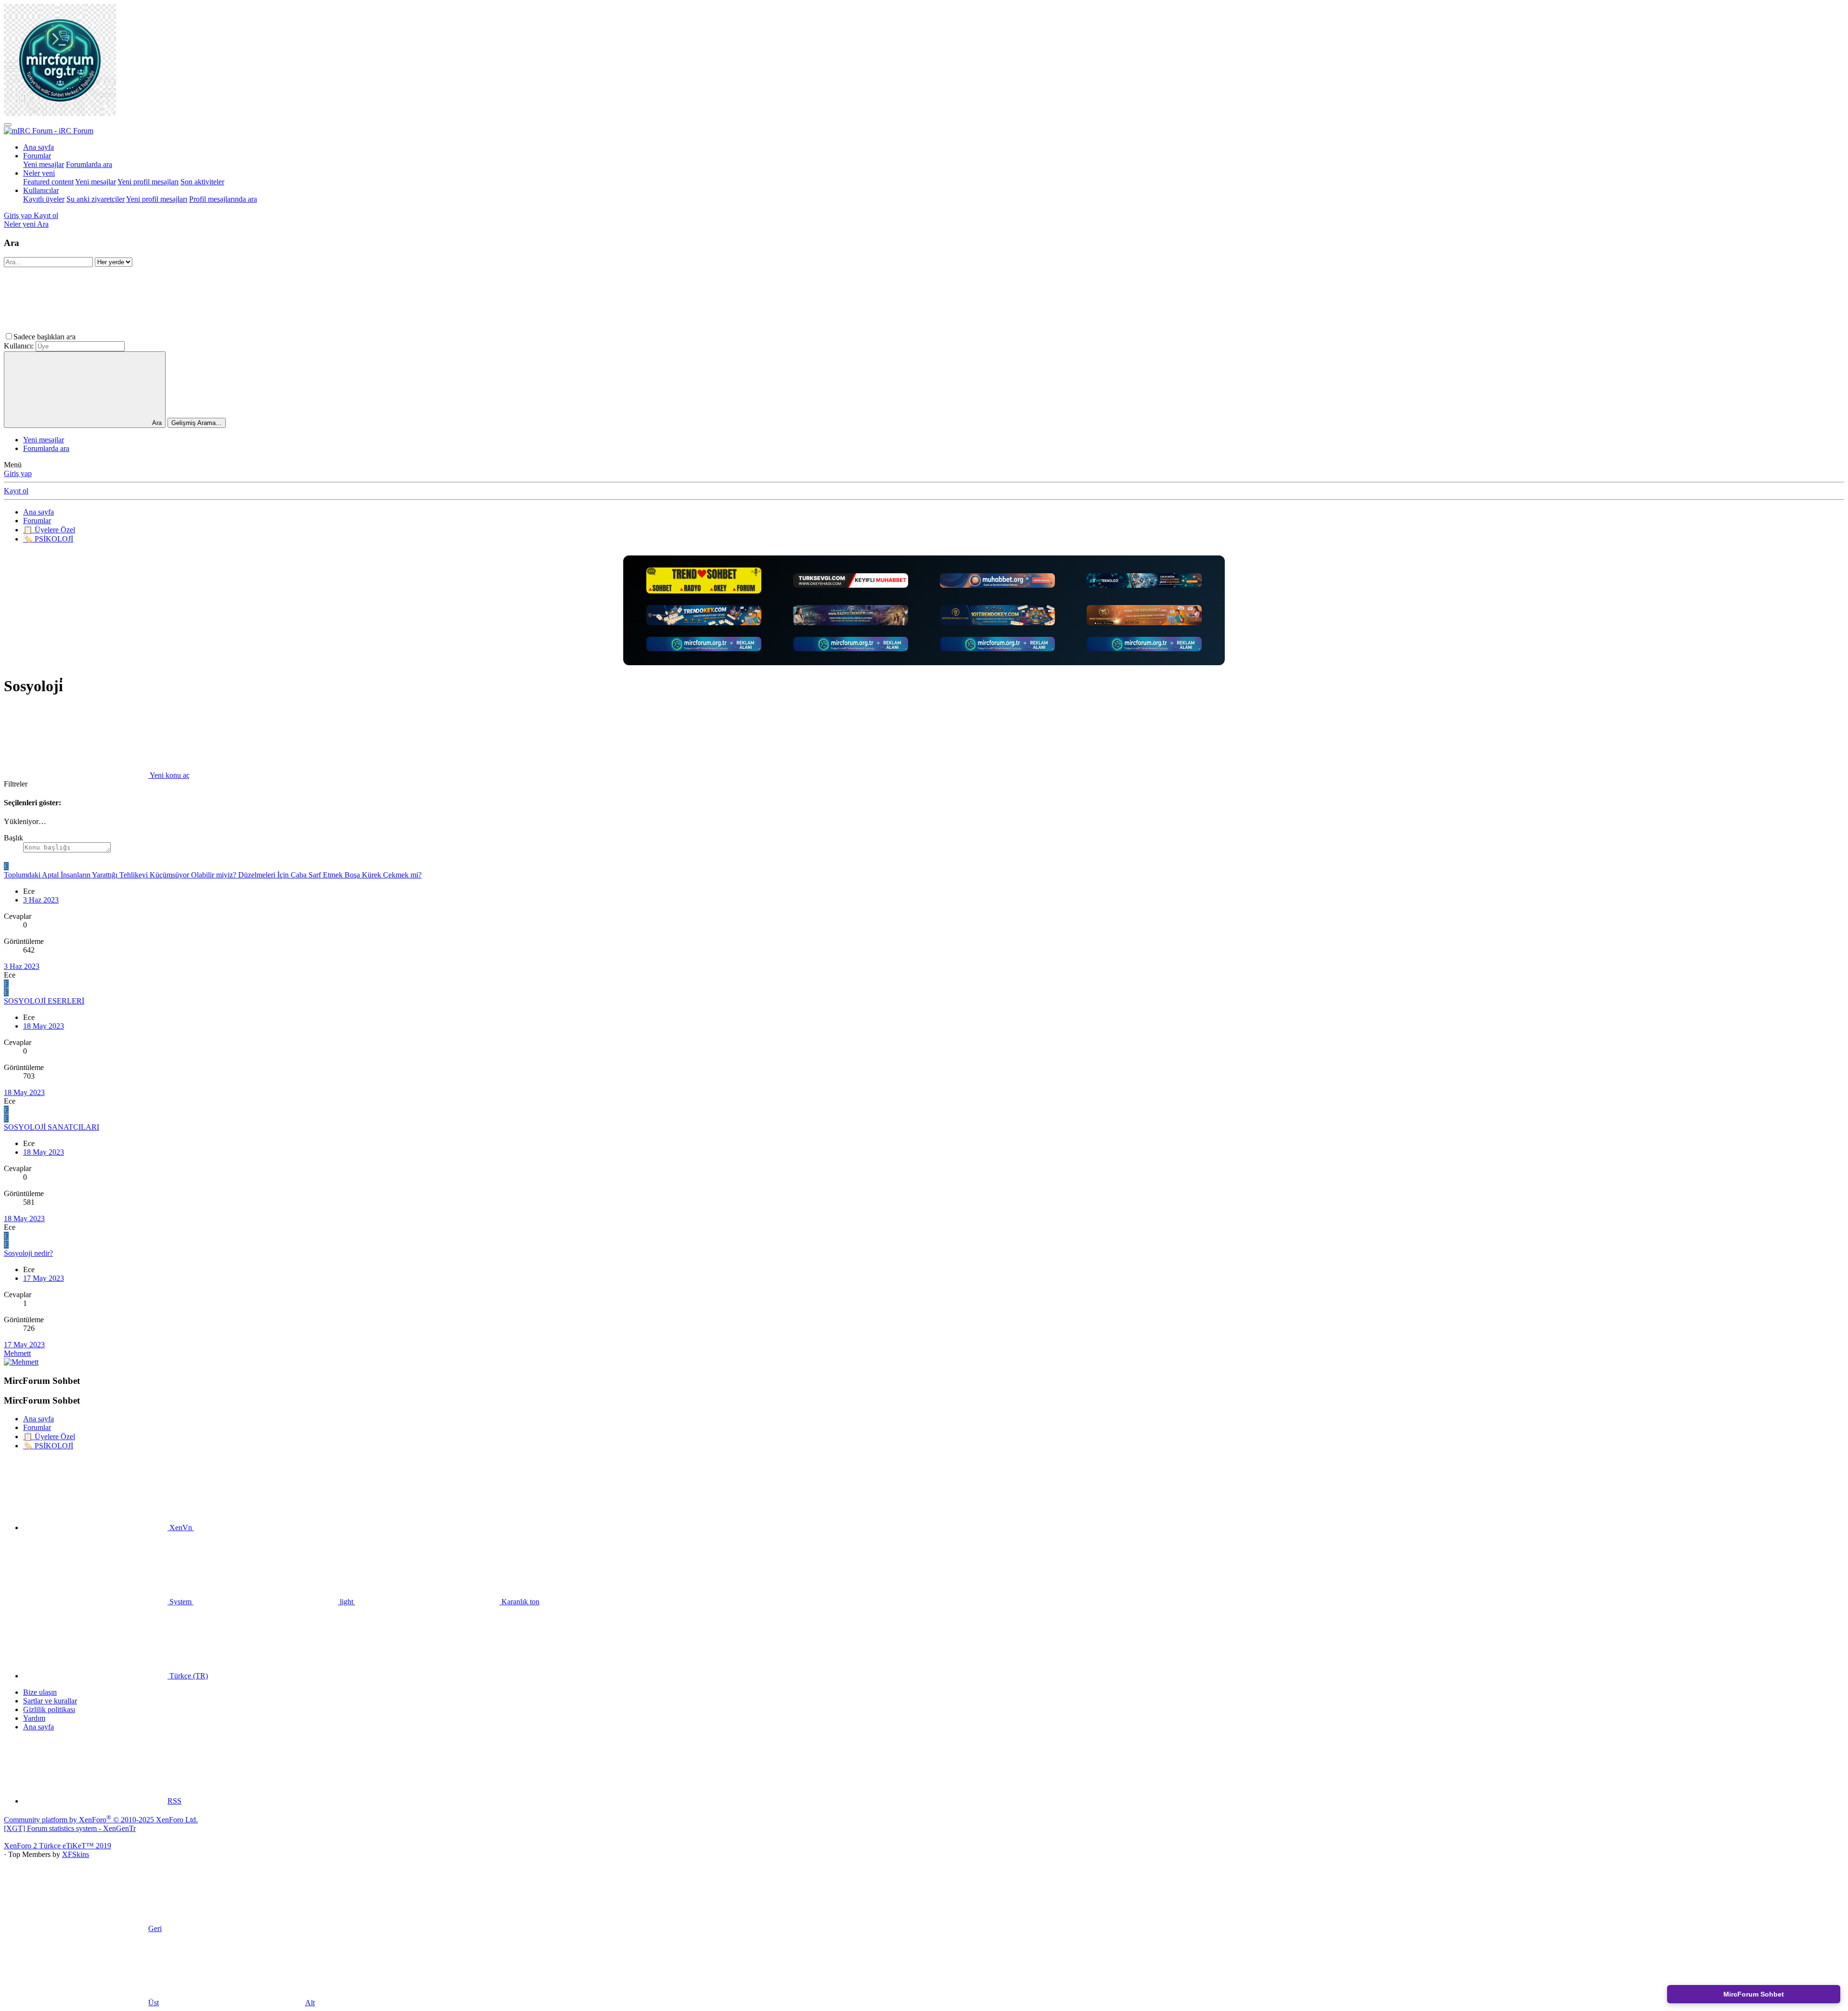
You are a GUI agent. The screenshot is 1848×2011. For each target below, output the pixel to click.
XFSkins (76, 1854)
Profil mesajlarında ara (223, 199)
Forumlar (37, 156)
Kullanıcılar (41, 190)
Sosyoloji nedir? (28, 1253)
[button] (150, 337)
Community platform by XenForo (101, 1820)
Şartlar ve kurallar (50, 1701)
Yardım (34, 1718)
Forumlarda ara (89, 164)
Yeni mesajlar (44, 164)
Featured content (48, 182)
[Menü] (8, 125)
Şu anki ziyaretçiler (96, 199)
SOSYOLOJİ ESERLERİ (44, 1001)
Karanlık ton (520, 1602)
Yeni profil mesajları (148, 182)
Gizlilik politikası (49, 1709)
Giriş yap (18, 473)
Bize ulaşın (40, 1692)
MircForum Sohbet (1754, 1994)
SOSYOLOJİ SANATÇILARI (51, 1127)
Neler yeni (39, 173)
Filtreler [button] (16, 784)
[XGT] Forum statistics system (70, 1828)
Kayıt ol (16, 491)
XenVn (181, 1528)
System (180, 1602)
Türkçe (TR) (188, 1676)
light (346, 1602)
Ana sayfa (38, 147)
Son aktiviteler (202, 182)
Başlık (13, 838)
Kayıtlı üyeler (44, 199)
